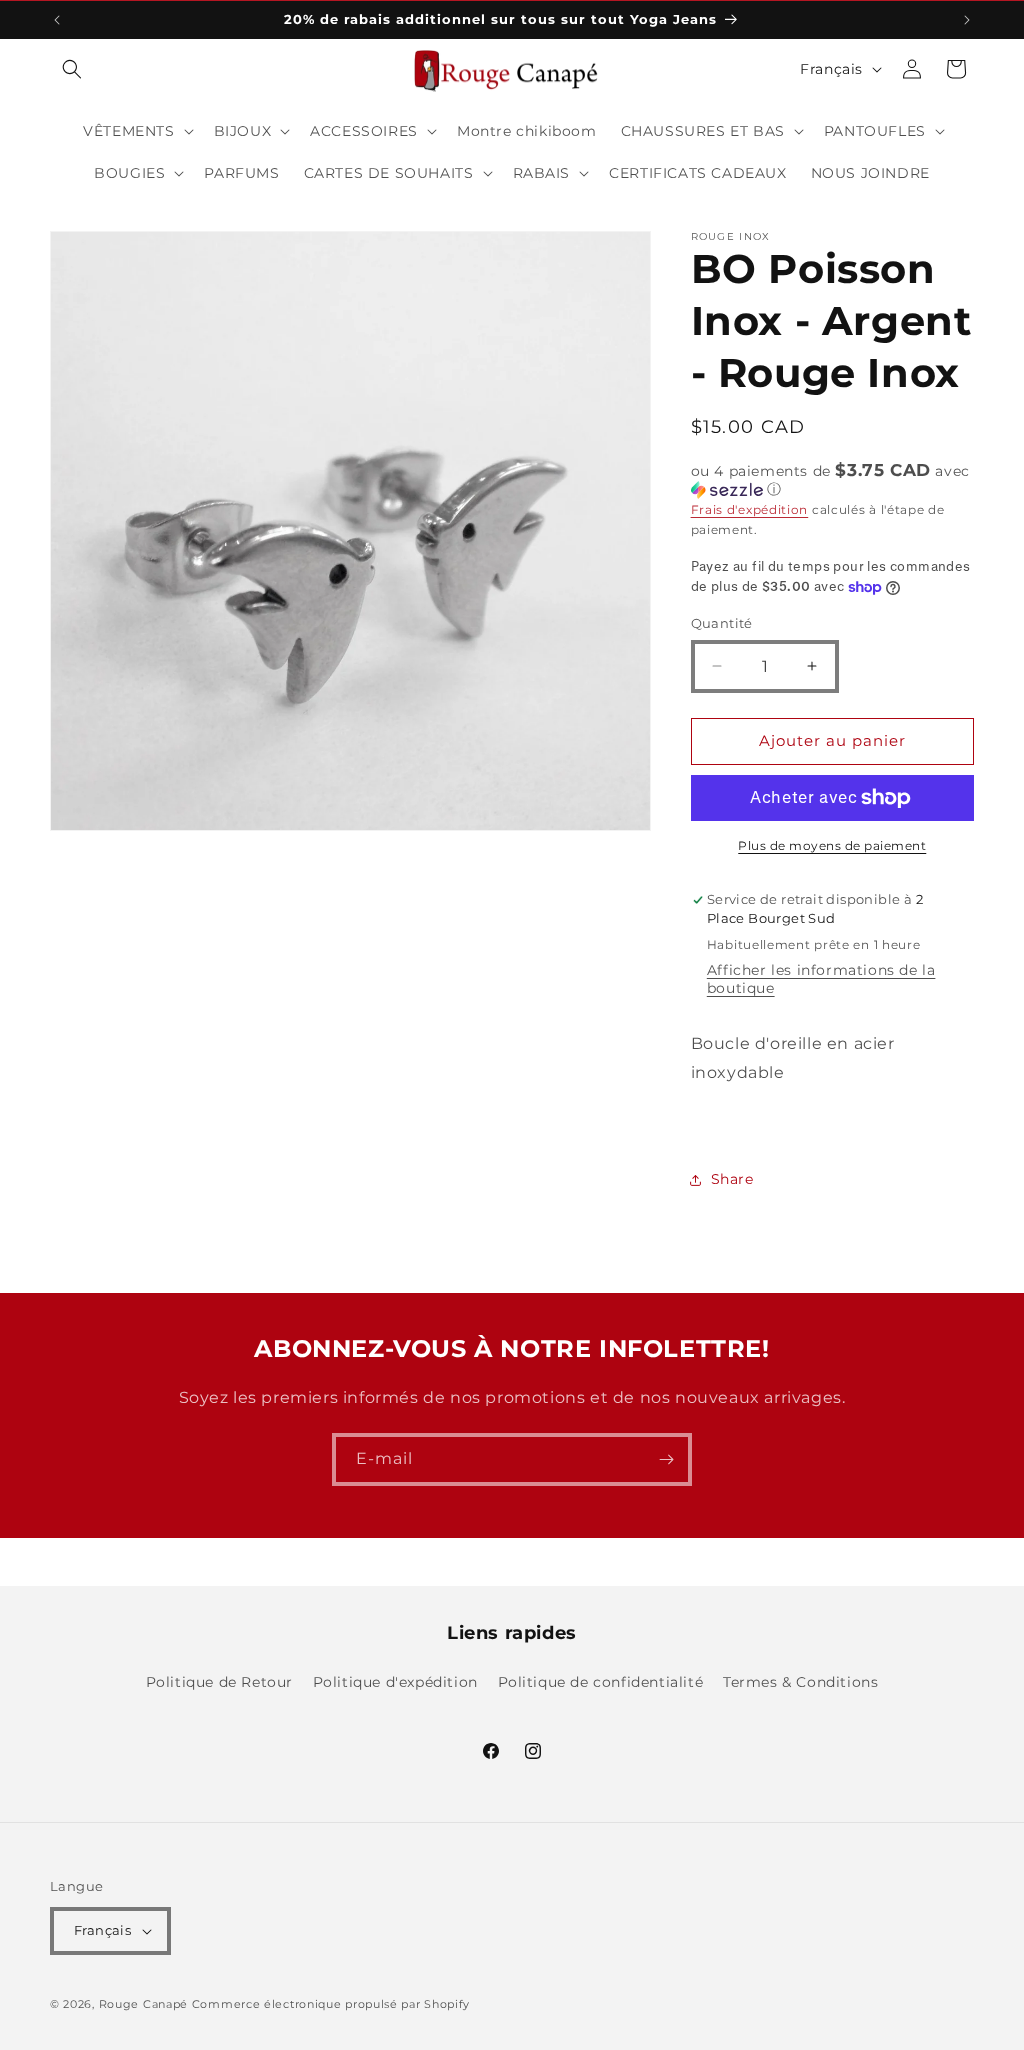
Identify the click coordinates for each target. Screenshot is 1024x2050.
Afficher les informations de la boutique (821, 979)
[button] (72, 69)
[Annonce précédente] (57, 20)
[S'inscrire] (666, 1459)
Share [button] (732, 1179)
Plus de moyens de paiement (832, 845)
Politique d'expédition (395, 1682)
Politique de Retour (219, 1682)
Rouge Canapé (145, 2004)
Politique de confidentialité (601, 1682)
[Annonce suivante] (967, 20)
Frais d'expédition (750, 509)
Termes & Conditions (800, 1682)
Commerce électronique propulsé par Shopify (331, 2004)
